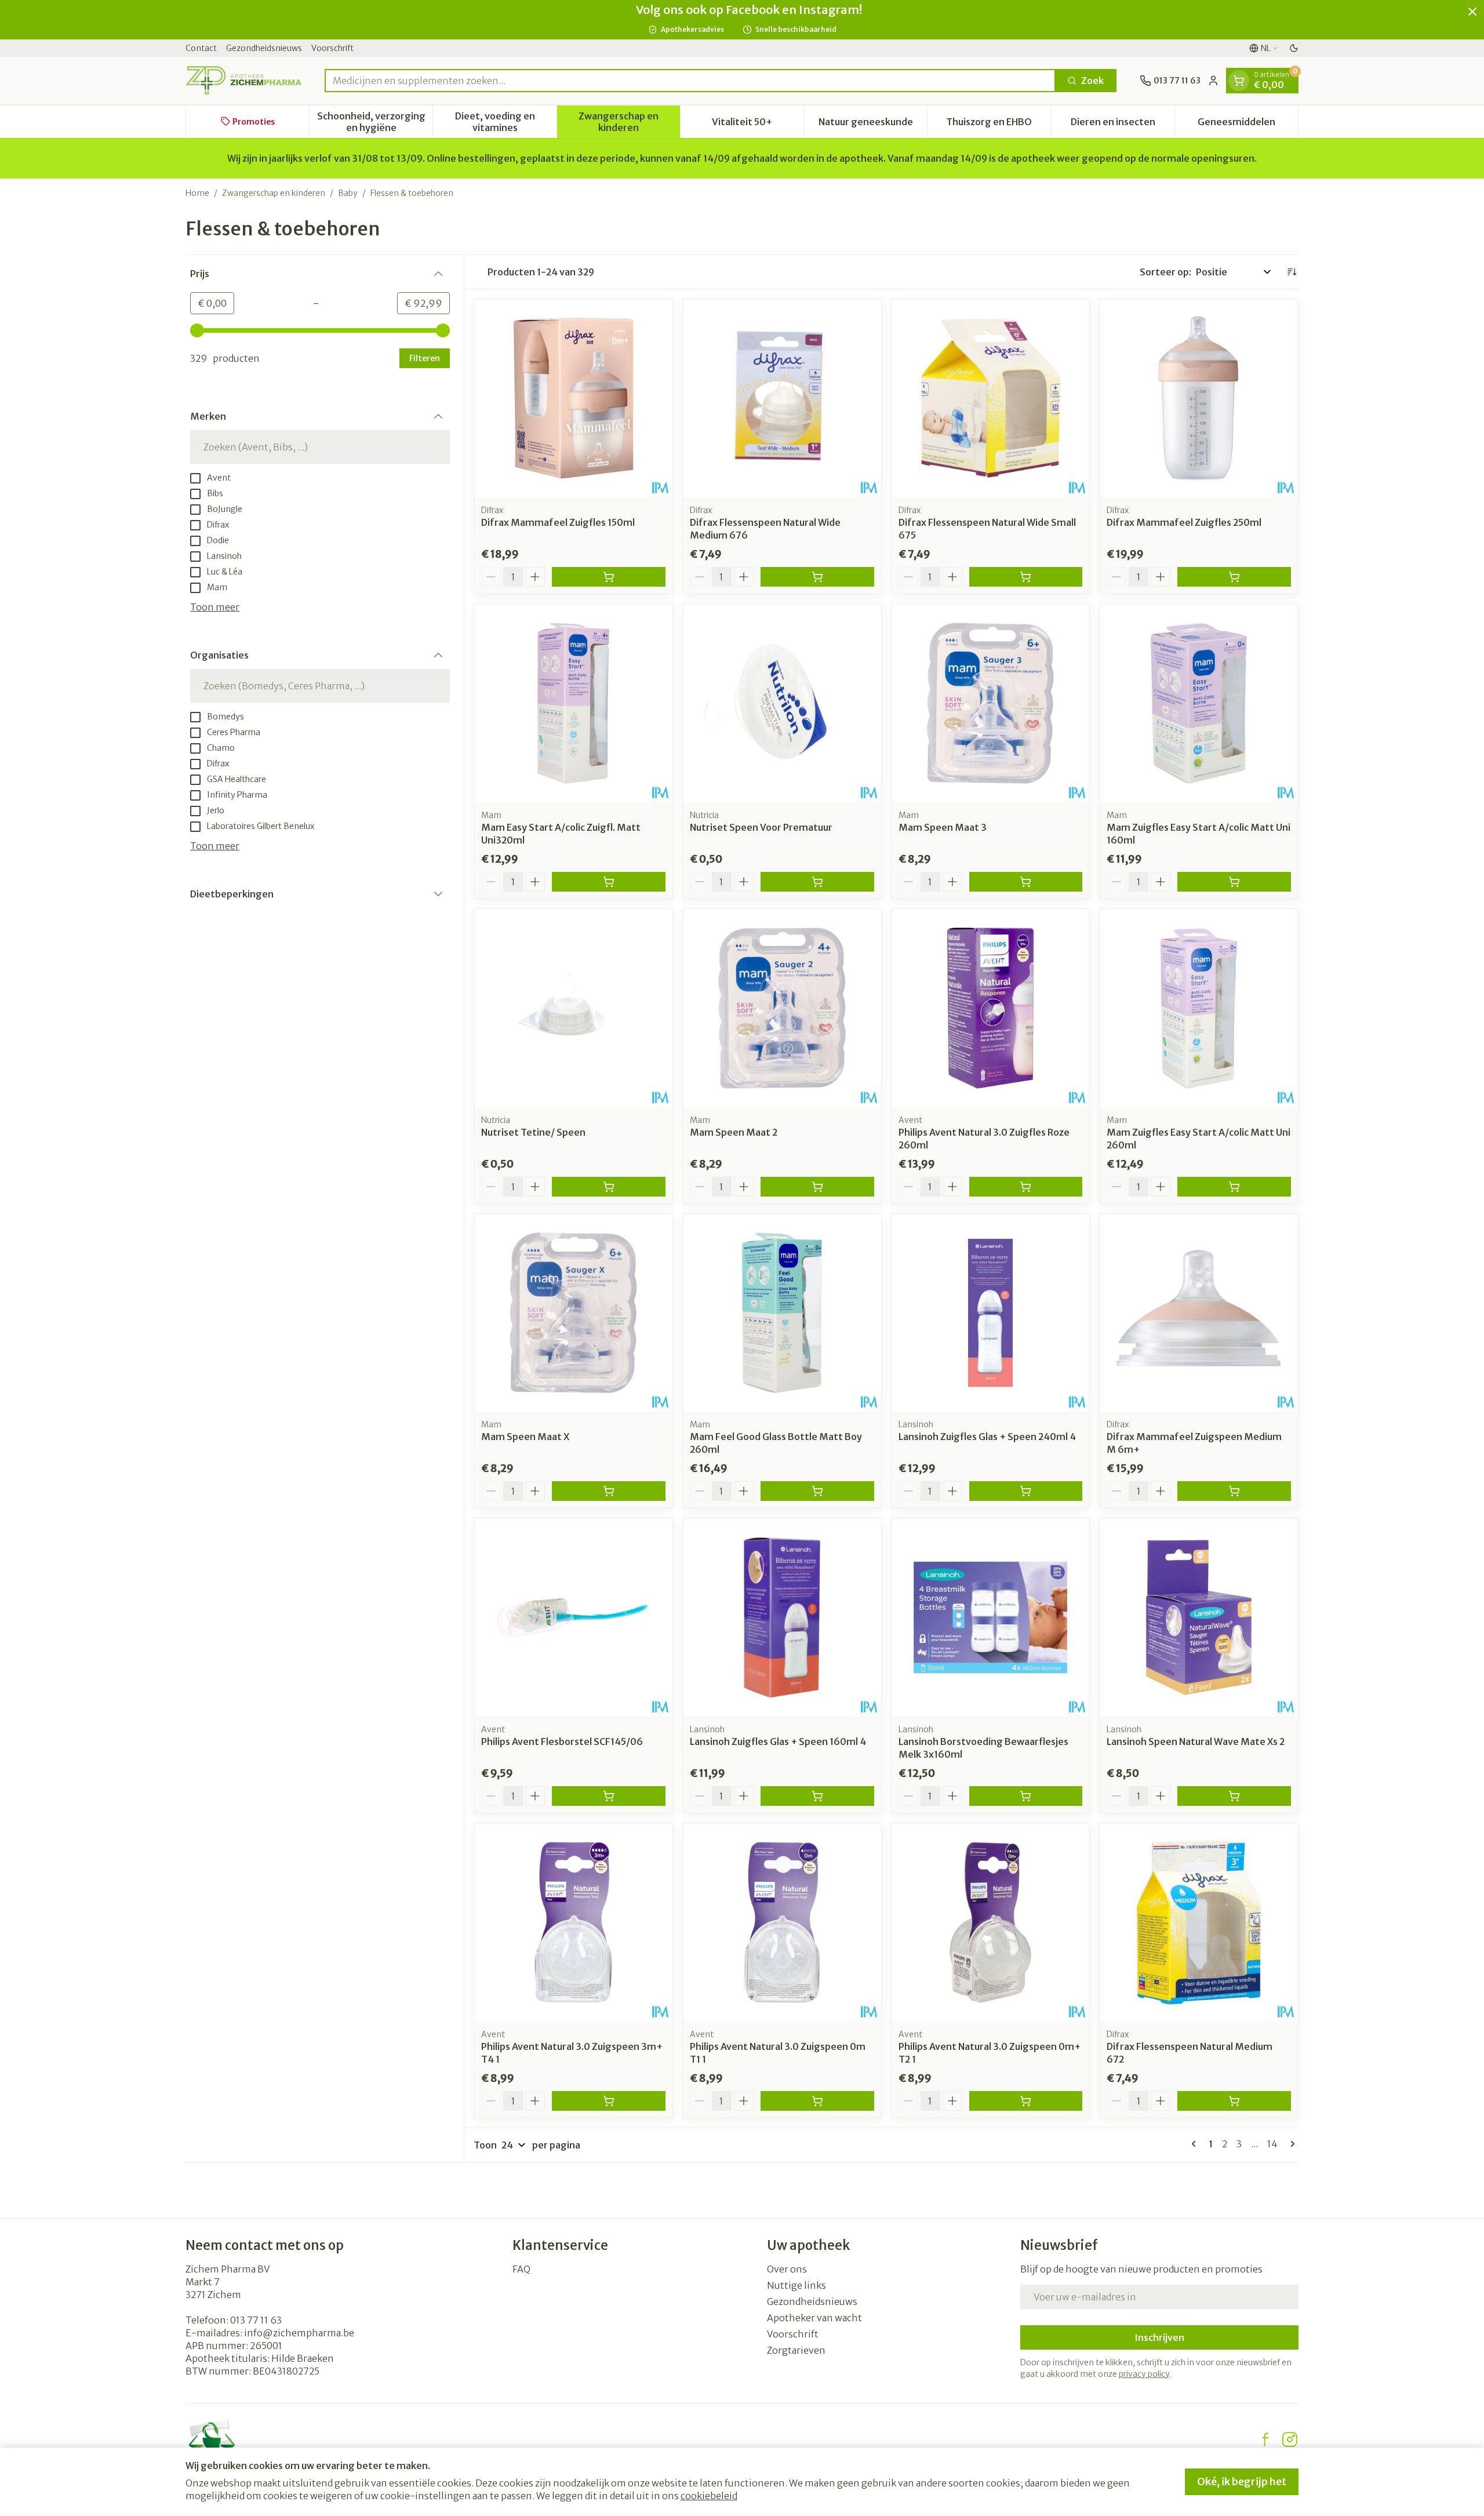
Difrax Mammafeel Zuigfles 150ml (558, 522)
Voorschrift (332, 48)
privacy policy (1144, 2374)
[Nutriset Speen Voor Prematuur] (782, 703)
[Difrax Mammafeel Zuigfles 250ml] (1199, 398)
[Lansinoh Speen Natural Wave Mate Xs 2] (1199, 1617)
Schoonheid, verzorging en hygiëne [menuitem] (375, 121)
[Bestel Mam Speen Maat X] (609, 1491)
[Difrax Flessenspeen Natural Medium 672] (1199, 1922)
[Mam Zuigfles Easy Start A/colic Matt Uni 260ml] (1199, 1008)
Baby (348, 193)
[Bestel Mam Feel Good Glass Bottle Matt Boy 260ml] (817, 1491)
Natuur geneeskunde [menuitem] (873, 124)
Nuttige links (796, 2285)
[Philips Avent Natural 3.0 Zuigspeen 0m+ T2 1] (991, 1922)
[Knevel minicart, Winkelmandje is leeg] (1239, 81)
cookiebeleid (709, 2496)
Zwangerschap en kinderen (274, 193)
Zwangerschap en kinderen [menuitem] (629, 121)
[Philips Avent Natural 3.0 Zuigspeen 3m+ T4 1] (573, 1922)
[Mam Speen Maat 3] (991, 703)
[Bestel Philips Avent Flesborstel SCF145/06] (609, 1796)
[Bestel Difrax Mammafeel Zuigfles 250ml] (1234, 577)
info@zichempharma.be (299, 2333)
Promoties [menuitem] (254, 121)
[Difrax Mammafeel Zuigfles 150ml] (573, 398)
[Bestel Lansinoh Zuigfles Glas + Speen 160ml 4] (817, 1796)
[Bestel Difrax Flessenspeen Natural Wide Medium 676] (817, 577)
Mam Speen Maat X (525, 1437)
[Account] (1213, 81)
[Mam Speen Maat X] (573, 1313)
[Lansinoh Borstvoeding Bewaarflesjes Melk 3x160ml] (991, 1617)
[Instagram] (1290, 2439)
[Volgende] (1290, 2144)
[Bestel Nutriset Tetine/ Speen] (609, 1187)
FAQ (521, 2269)
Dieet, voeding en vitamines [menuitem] (505, 121)
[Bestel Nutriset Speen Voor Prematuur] (817, 882)
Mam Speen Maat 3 (943, 827)
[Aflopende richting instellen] (1292, 272)
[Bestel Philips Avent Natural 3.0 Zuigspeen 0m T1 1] (817, 2101)
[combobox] (690, 81)
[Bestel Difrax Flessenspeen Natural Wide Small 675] (1026, 577)
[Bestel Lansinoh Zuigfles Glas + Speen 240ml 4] (1026, 1491)
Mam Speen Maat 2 (734, 1132)
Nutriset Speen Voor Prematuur (761, 827)
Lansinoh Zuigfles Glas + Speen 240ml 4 (987, 1437)
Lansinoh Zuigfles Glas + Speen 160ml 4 (778, 1741)
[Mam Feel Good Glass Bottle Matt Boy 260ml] (782, 1313)
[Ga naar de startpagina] (243, 80)
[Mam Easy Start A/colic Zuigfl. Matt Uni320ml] (573, 703)
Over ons (787, 2269)
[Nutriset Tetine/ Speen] (573, 1008)
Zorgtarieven (796, 2350)
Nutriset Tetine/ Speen (533, 1132)
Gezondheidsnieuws (264, 48)
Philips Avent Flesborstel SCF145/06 (562, 1741)
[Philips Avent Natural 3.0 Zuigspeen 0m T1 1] (782, 1922)
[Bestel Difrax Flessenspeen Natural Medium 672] (1234, 2101)
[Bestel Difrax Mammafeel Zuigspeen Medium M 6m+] (1234, 1491)
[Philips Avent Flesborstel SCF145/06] (573, 1617)
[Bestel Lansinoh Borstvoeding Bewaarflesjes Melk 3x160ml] (1026, 1796)
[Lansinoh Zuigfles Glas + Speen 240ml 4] (991, 1313)
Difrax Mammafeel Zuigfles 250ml (1184, 522)
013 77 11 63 (256, 2320)
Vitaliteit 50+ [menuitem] (758, 124)
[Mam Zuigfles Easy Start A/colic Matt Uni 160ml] (1199, 703)
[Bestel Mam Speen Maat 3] (1026, 882)
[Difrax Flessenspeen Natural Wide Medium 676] (782, 398)
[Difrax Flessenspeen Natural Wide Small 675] (991, 398)
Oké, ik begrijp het (1242, 2482)
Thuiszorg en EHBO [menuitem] (998, 124)
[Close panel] (1472, 12)
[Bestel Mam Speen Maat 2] (817, 1187)
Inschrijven (1159, 2337)
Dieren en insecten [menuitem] (1123, 124)
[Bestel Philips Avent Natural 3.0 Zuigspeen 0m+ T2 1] (1026, 2101)
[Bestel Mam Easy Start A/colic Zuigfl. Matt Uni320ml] (609, 882)
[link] (1196, 2144)
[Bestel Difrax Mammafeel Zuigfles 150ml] (609, 577)
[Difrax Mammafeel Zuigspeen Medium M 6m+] (1199, 1313)
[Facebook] (1265, 2439)
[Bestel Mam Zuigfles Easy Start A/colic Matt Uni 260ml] (1234, 1187)
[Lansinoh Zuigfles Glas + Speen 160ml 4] (782, 1617)
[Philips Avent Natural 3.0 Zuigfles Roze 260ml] (991, 1008)
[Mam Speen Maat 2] (782, 1008)
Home (197, 193)
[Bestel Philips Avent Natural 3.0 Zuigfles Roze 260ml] (1026, 1187)
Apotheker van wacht (814, 2318)
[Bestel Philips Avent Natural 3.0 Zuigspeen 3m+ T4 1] (609, 2101)
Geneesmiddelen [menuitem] (1248, 124)
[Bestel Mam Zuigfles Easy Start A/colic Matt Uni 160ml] (1234, 882)
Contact (201, 48)
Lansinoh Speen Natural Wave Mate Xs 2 (1196, 1741)
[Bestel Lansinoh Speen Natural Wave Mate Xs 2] (1234, 1796)
